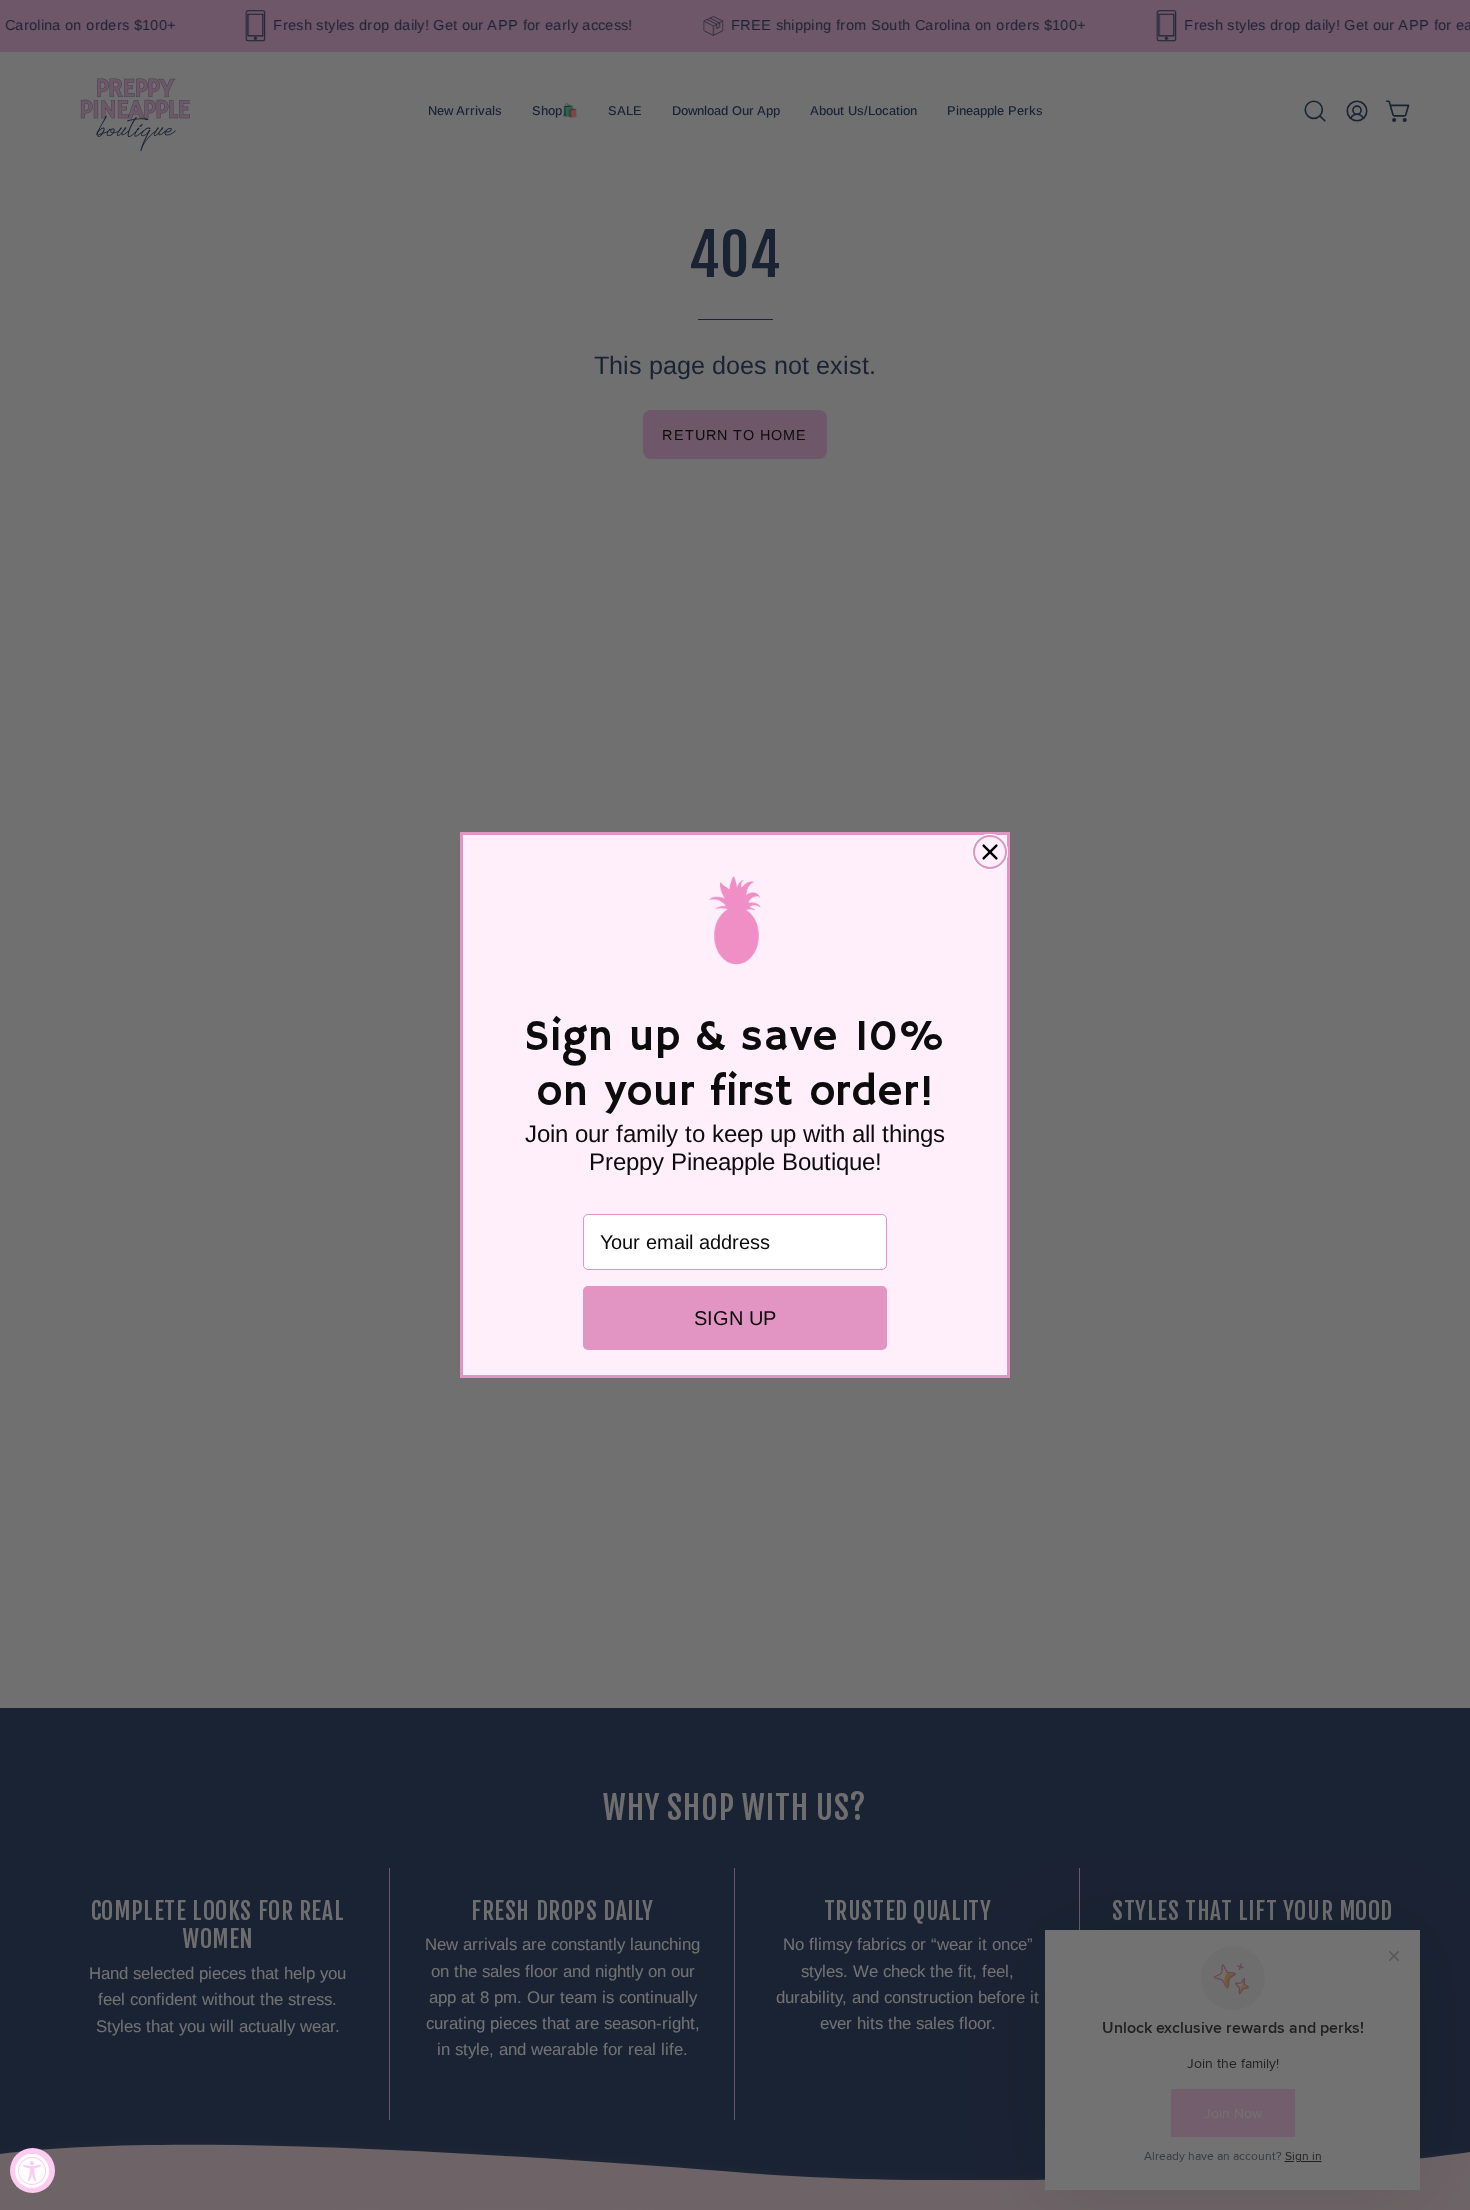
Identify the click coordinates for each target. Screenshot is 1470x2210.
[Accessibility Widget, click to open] (32, 2170)
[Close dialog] (990, 852)
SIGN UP (735, 1318)
